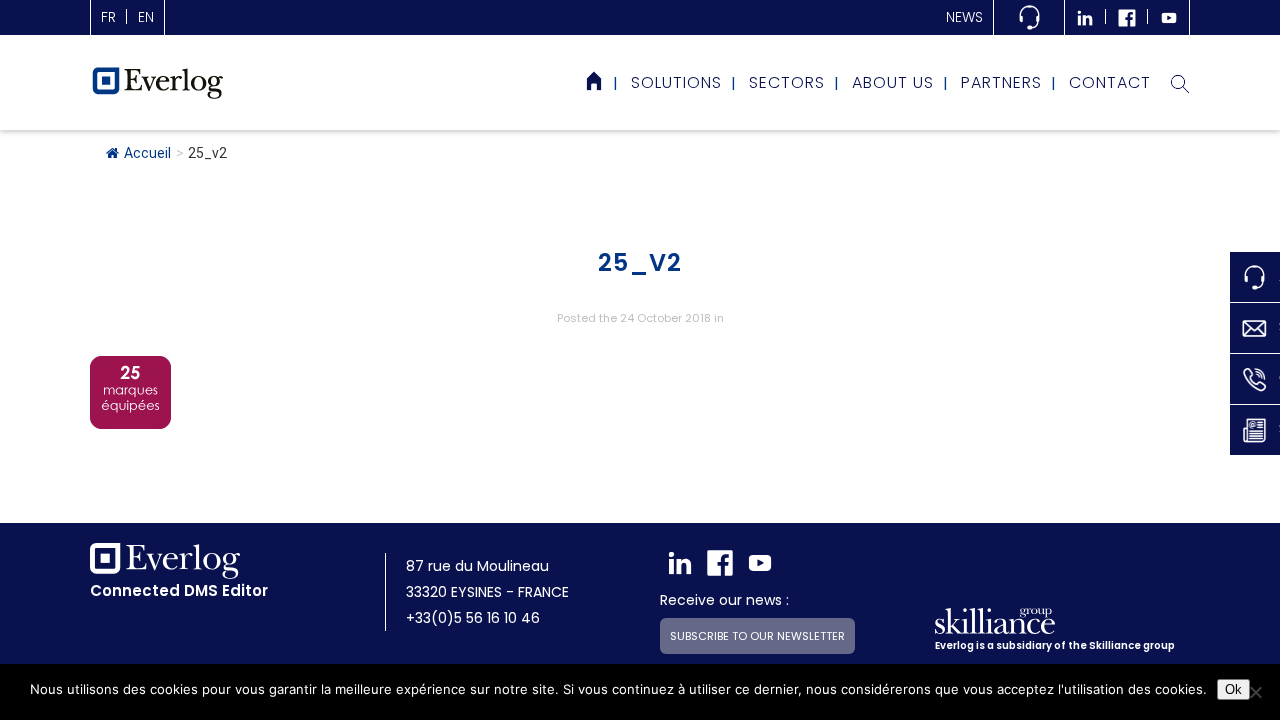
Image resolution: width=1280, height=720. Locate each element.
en (146, 17)
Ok (1233, 689)
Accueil (147, 153)
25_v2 (640, 262)
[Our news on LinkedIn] (1085, 17)
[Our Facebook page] (720, 563)
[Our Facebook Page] (1127, 17)
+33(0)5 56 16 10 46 (473, 618)
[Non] (1255, 692)
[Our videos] (1169, 17)
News (964, 17)
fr (108, 17)
